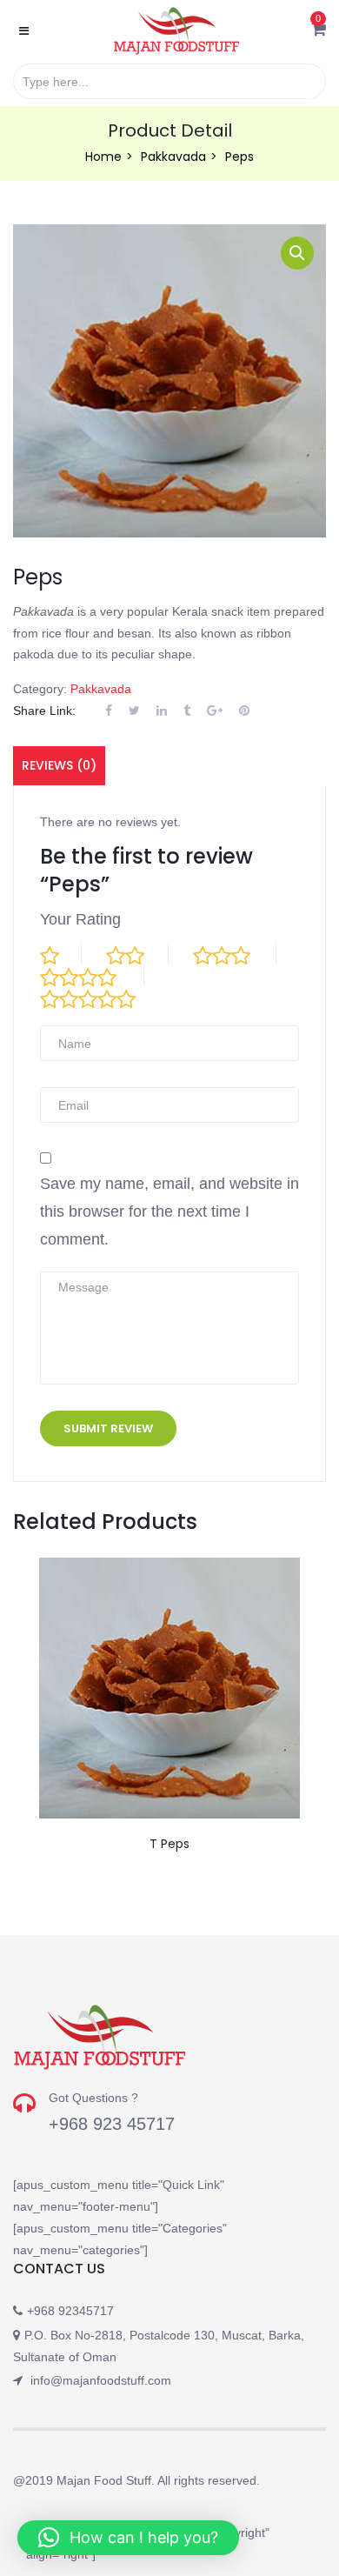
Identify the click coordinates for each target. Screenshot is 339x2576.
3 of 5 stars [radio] (235, 954)
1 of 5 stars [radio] (61, 954)
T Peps (169, 1844)
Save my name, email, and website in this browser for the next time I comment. (169, 1211)
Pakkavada (173, 157)
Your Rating (80, 919)
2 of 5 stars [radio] (137, 954)
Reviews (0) (59, 765)
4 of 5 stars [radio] (92, 976)
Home (103, 157)
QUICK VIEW (169, 1692)
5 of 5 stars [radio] (103, 998)
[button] (319, 30)
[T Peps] (169, 1568)
